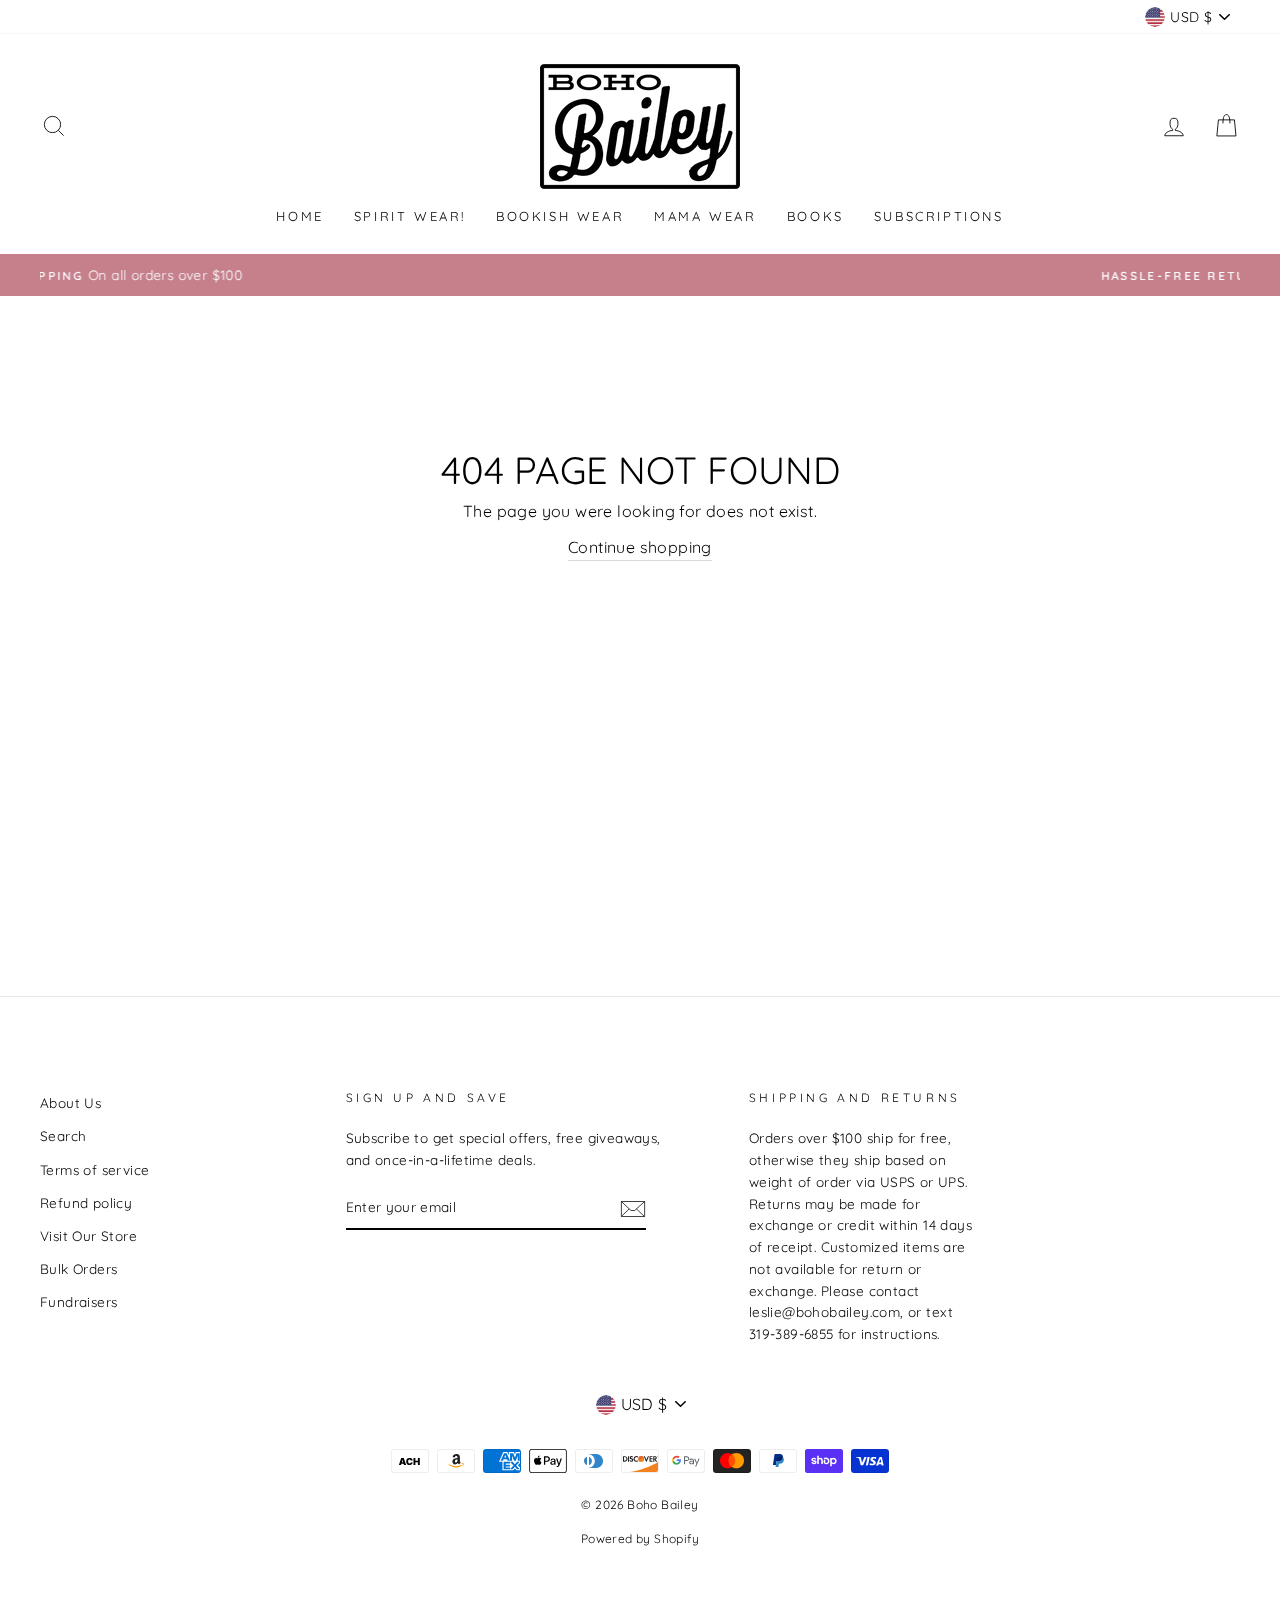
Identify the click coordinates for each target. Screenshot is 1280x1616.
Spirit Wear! (410, 216)
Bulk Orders (78, 1268)
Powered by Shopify (640, 1538)
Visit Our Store (88, 1235)
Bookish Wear (560, 216)
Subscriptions (939, 216)
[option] (669, 275)
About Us (70, 1102)
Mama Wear (705, 216)
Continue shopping (640, 547)
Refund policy (86, 1202)
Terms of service (94, 1169)
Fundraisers (78, 1301)
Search (63, 1135)
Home (299, 216)
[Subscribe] (633, 1208)
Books (815, 216)
